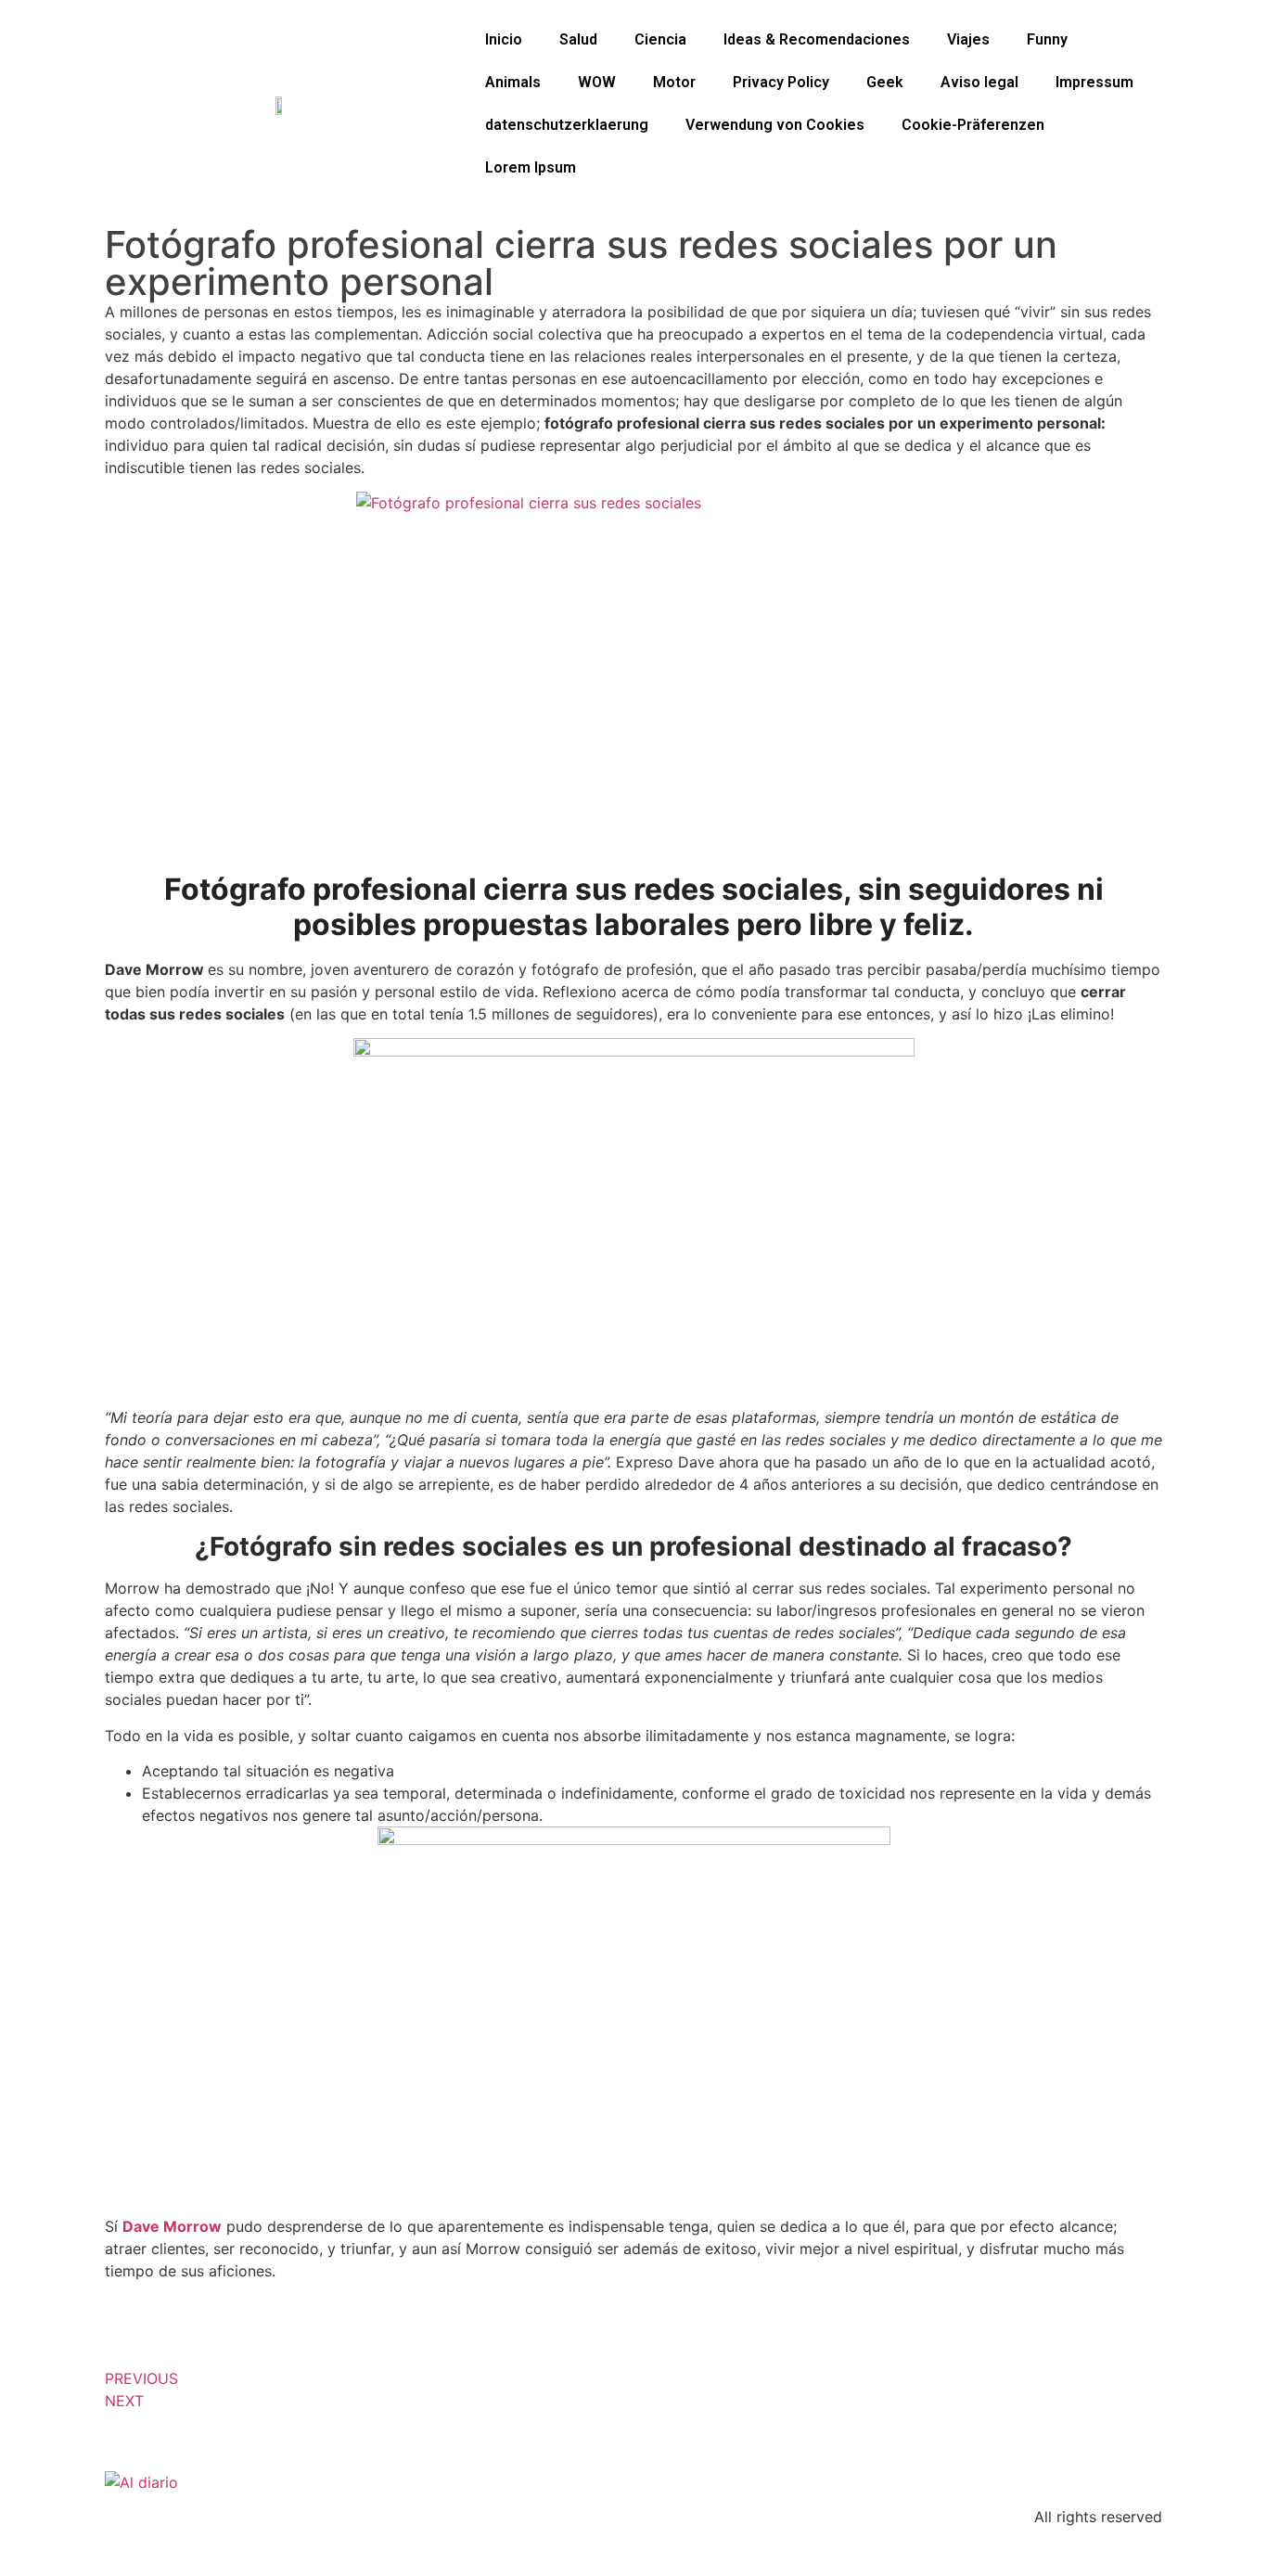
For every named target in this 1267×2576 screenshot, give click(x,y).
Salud (578, 39)
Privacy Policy (781, 82)
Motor (674, 82)
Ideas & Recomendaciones (817, 39)
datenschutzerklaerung (567, 125)
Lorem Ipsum (531, 167)
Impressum (1094, 82)
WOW (597, 82)
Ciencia (660, 39)
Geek (885, 82)
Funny (1047, 39)
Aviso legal (979, 82)
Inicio (504, 39)
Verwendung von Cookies (775, 125)
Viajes (968, 39)
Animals (513, 82)
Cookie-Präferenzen (973, 125)
